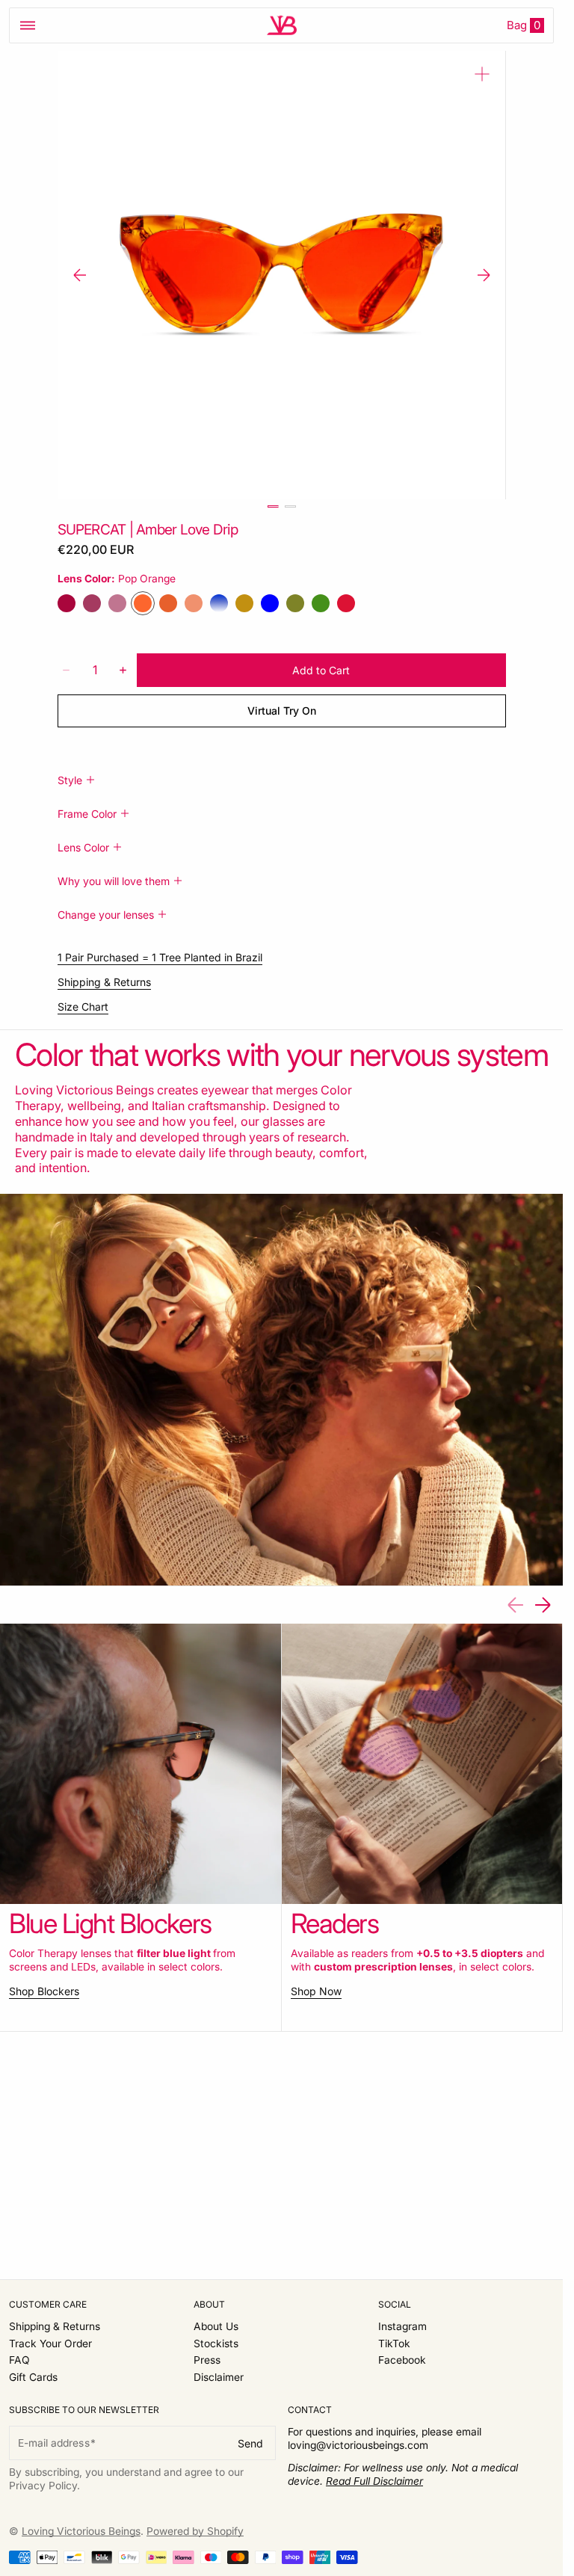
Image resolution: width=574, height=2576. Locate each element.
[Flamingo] (346, 603)
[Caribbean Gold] (244, 603)
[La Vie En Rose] (92, 603)
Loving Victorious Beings (81, 2531)
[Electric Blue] (270, 603)
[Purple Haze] (67, 603)
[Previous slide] (80, 275)
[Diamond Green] (321, 603)
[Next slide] (484, 275)
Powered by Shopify (195, 2531)
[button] (28, 25)
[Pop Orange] (143, 603)
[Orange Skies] (194, 603)
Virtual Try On (282, 711)
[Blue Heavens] (219, 603)
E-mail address (54, 2443)
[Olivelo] (295, 603)
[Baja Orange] (168, 603)
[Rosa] (117, 603)
